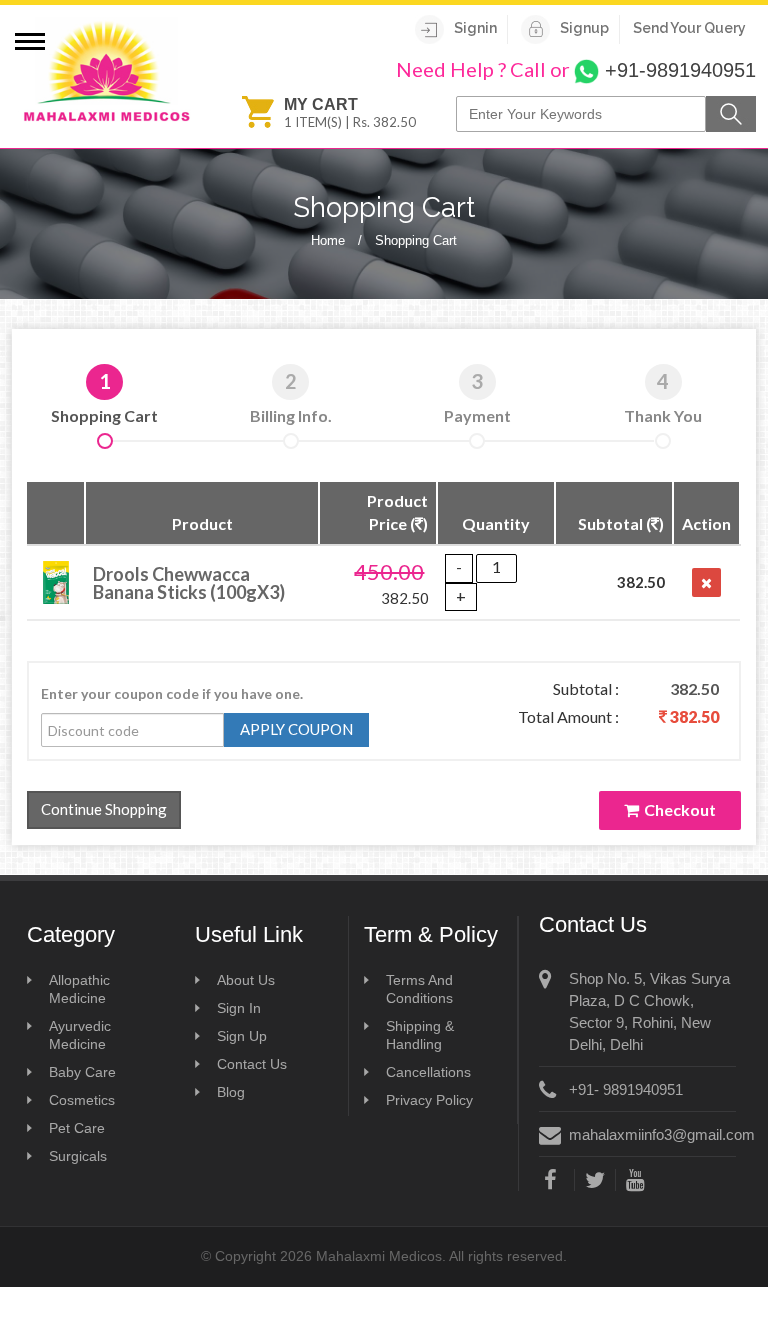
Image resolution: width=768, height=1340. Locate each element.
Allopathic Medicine (79, 989)
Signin (475, 28)
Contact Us (252, 1064)
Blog (231, 1092)
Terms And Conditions (419, 989)
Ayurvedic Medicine (80, 1035)
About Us (246, 980)
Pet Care (77, 1128)
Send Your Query (689, 28)
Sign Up (242, 1036)
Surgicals (78, 1156)
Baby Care (82, 1072)
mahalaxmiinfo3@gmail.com (662, 1134)
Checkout (680, 809)
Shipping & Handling (420, 1035)
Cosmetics (82, 1100)
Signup (584, 28)
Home (328, 240)
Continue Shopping (104, 809)
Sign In (239, 1008)
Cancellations (428, 1072)
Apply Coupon (296, 729)
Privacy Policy (429, 1100)
